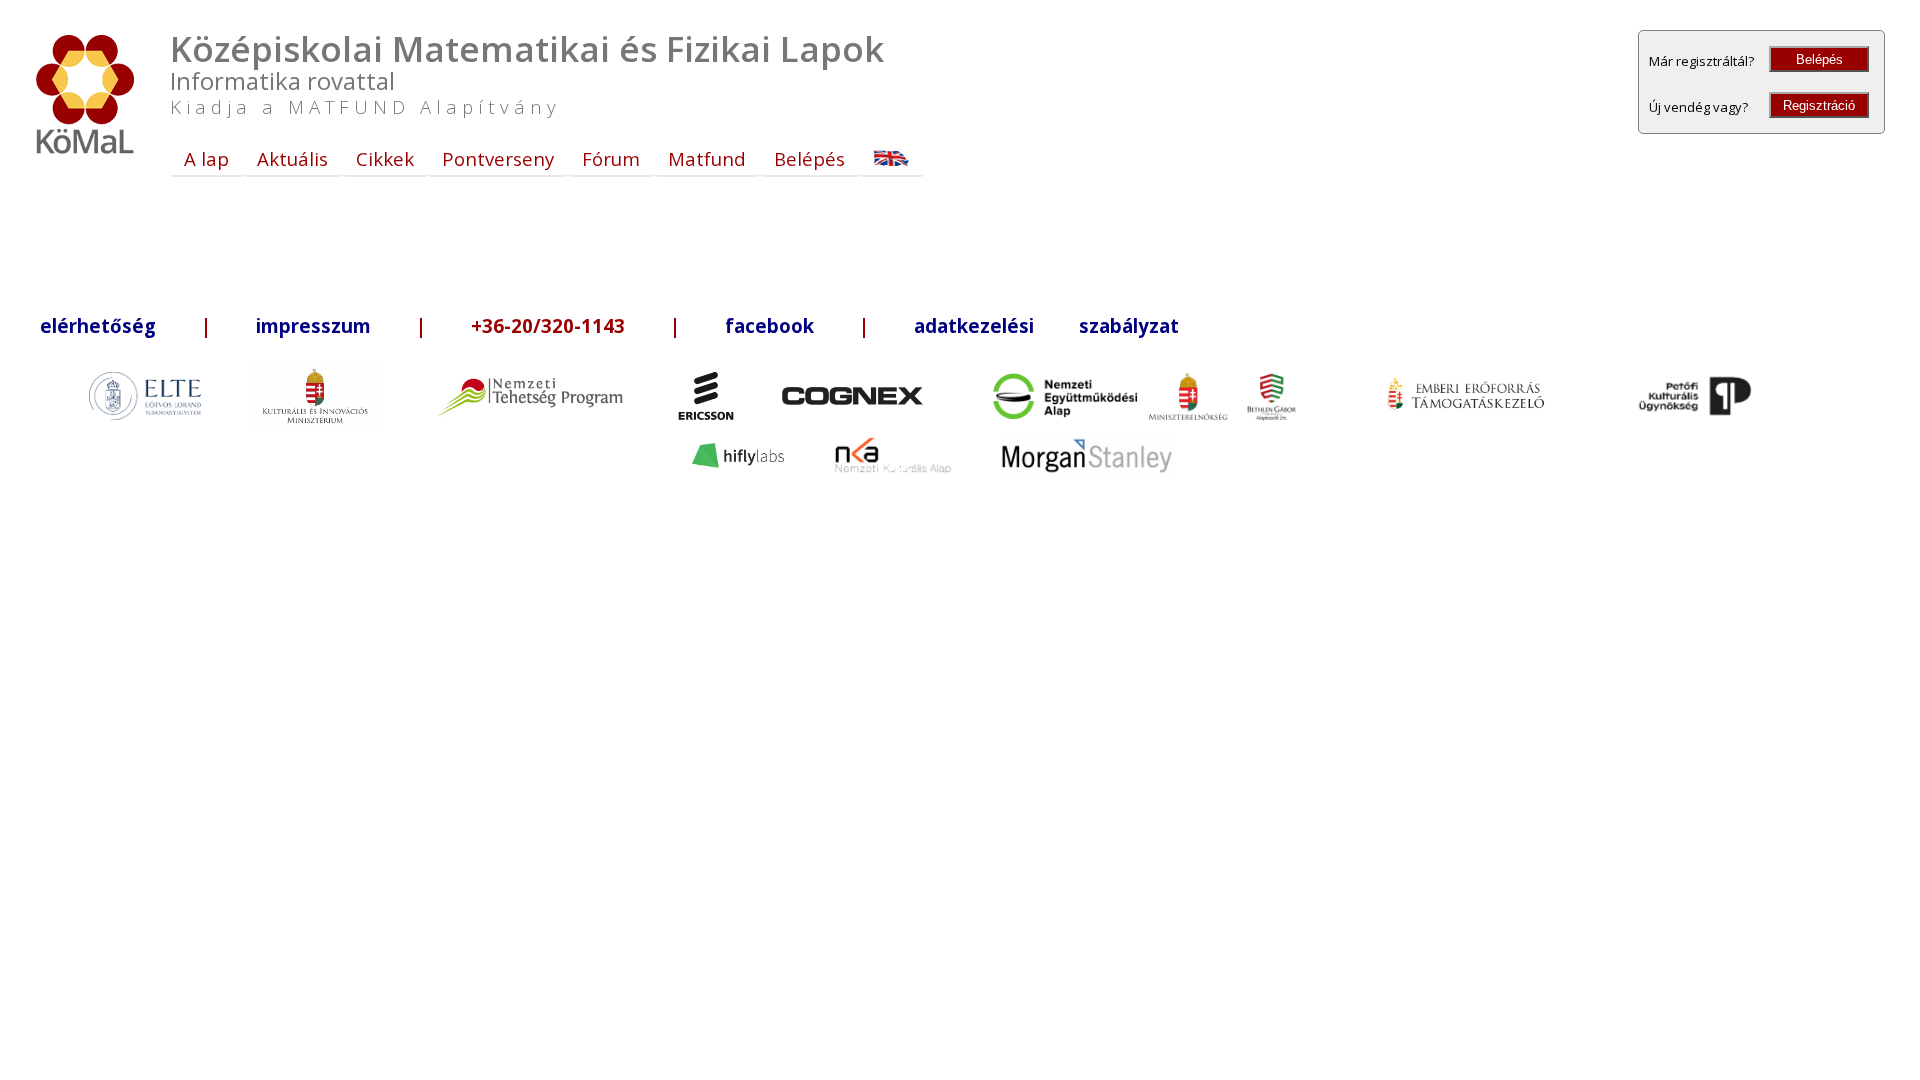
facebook (769, 325)
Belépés (1819, 59)
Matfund (707, 158)
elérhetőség (98, 325)
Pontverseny (498, 158)
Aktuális (292, 158)
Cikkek (385, 158)
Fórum (611, 158)
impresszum (313, 325)
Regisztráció (1819, 105)
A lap (206, 158)
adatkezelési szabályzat (1046, 325)
